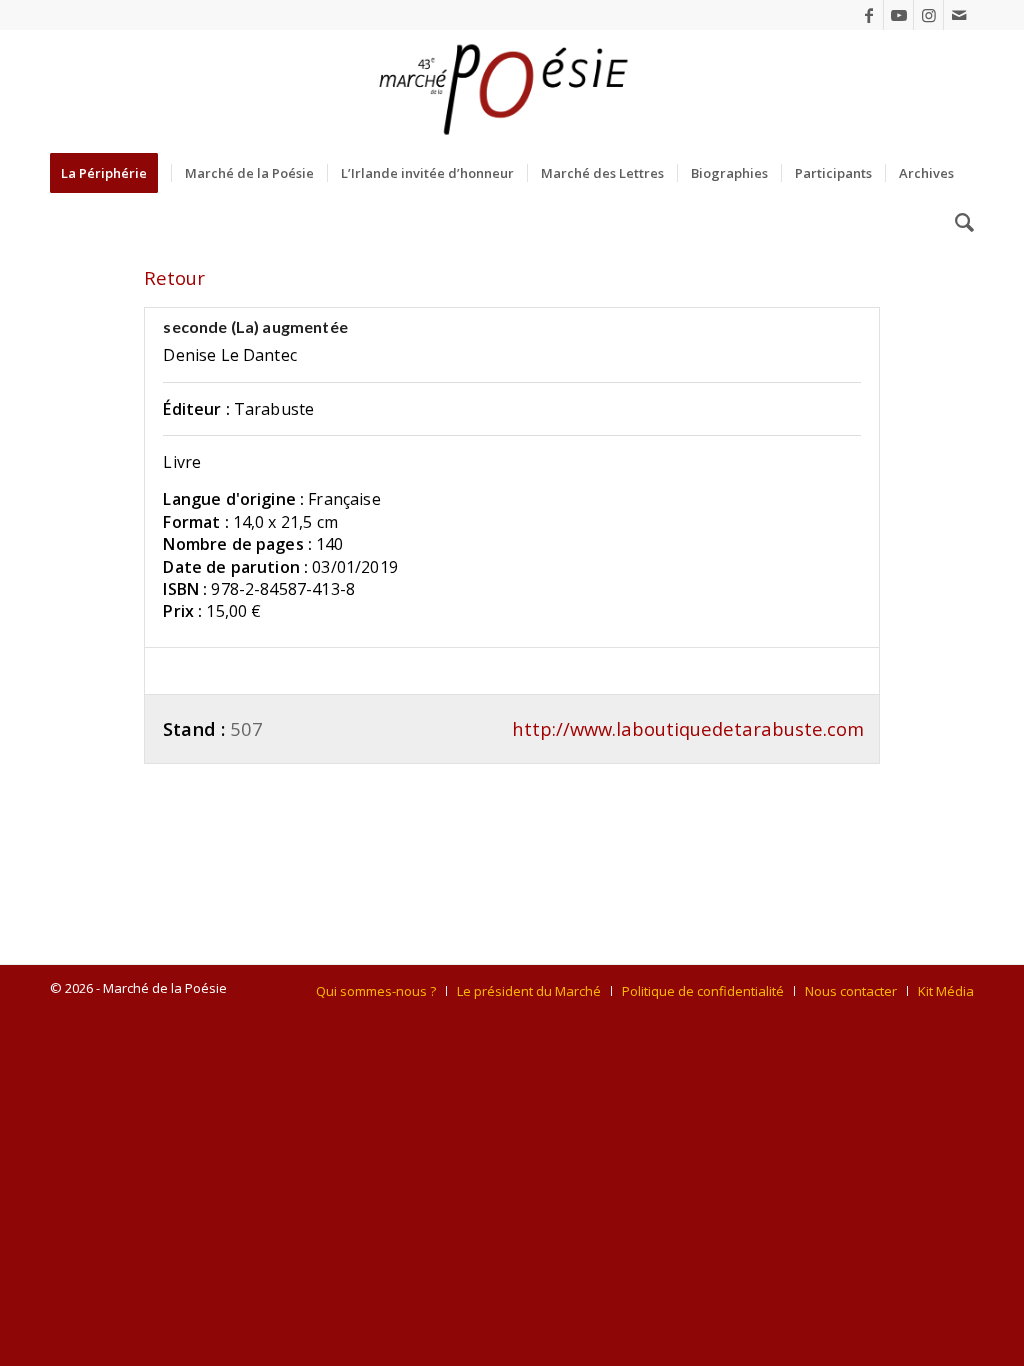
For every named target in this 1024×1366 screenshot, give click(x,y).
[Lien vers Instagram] (928, 15)
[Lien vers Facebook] (868, 15)
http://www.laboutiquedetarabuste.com (688, 728)
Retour (174, 277)
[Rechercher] (958, 223)
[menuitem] (110, 173)
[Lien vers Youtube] (898, 15)
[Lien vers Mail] (959, 15)
